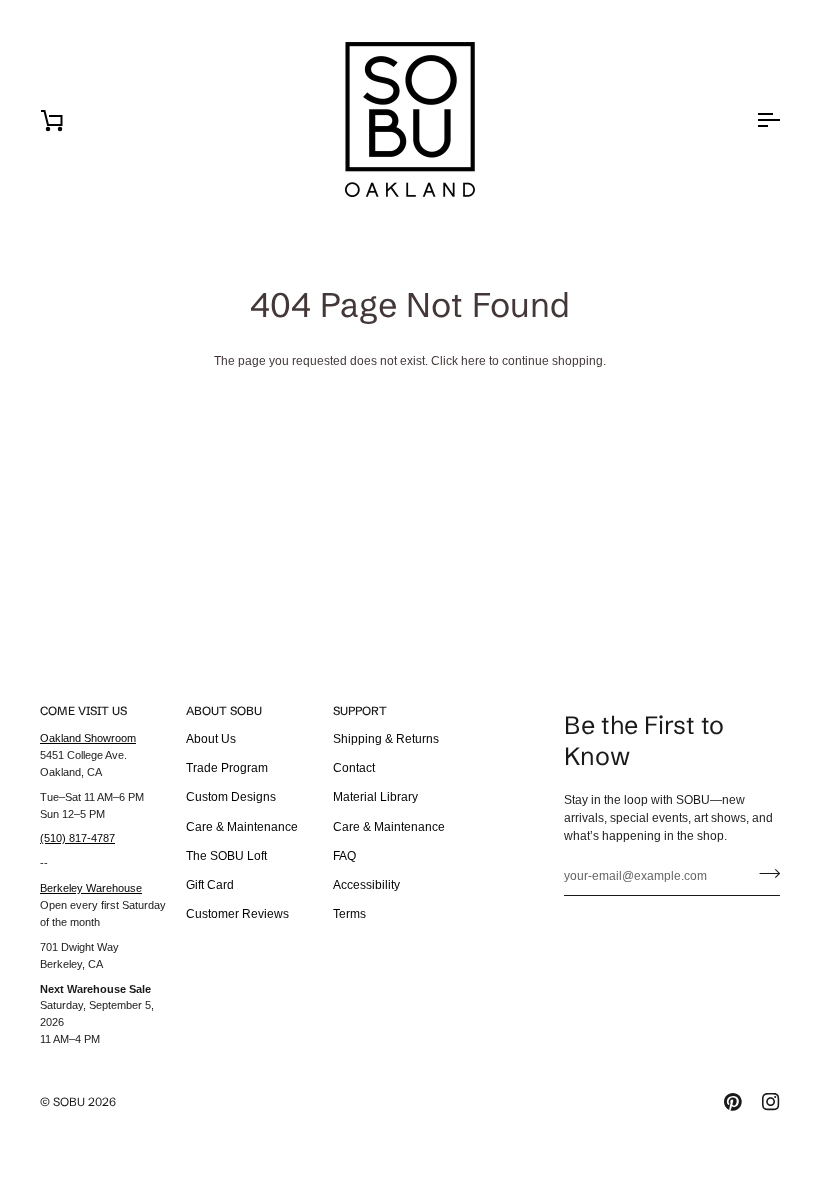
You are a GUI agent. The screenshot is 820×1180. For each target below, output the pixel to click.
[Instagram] (771, 1102)
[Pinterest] (733, 1102)
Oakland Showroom (88, 738)
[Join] (763, 874)
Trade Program (227, 768)
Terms (349, 914)
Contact (354, 768)
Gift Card (210, 885)
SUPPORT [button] (360, 710)
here (473, 361)
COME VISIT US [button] (83, 710)
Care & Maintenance (242, 827)
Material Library (375, 797)
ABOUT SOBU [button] (224, 710)
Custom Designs (231, 797)
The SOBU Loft (226, 856)
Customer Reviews (237, 914)
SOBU (69, 1101)
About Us (211, 739)
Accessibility (366, 885)
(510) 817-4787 (77, 838)
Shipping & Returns (386, 739)
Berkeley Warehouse (91, 888)
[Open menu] (750, 119)
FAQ (344, 856)
